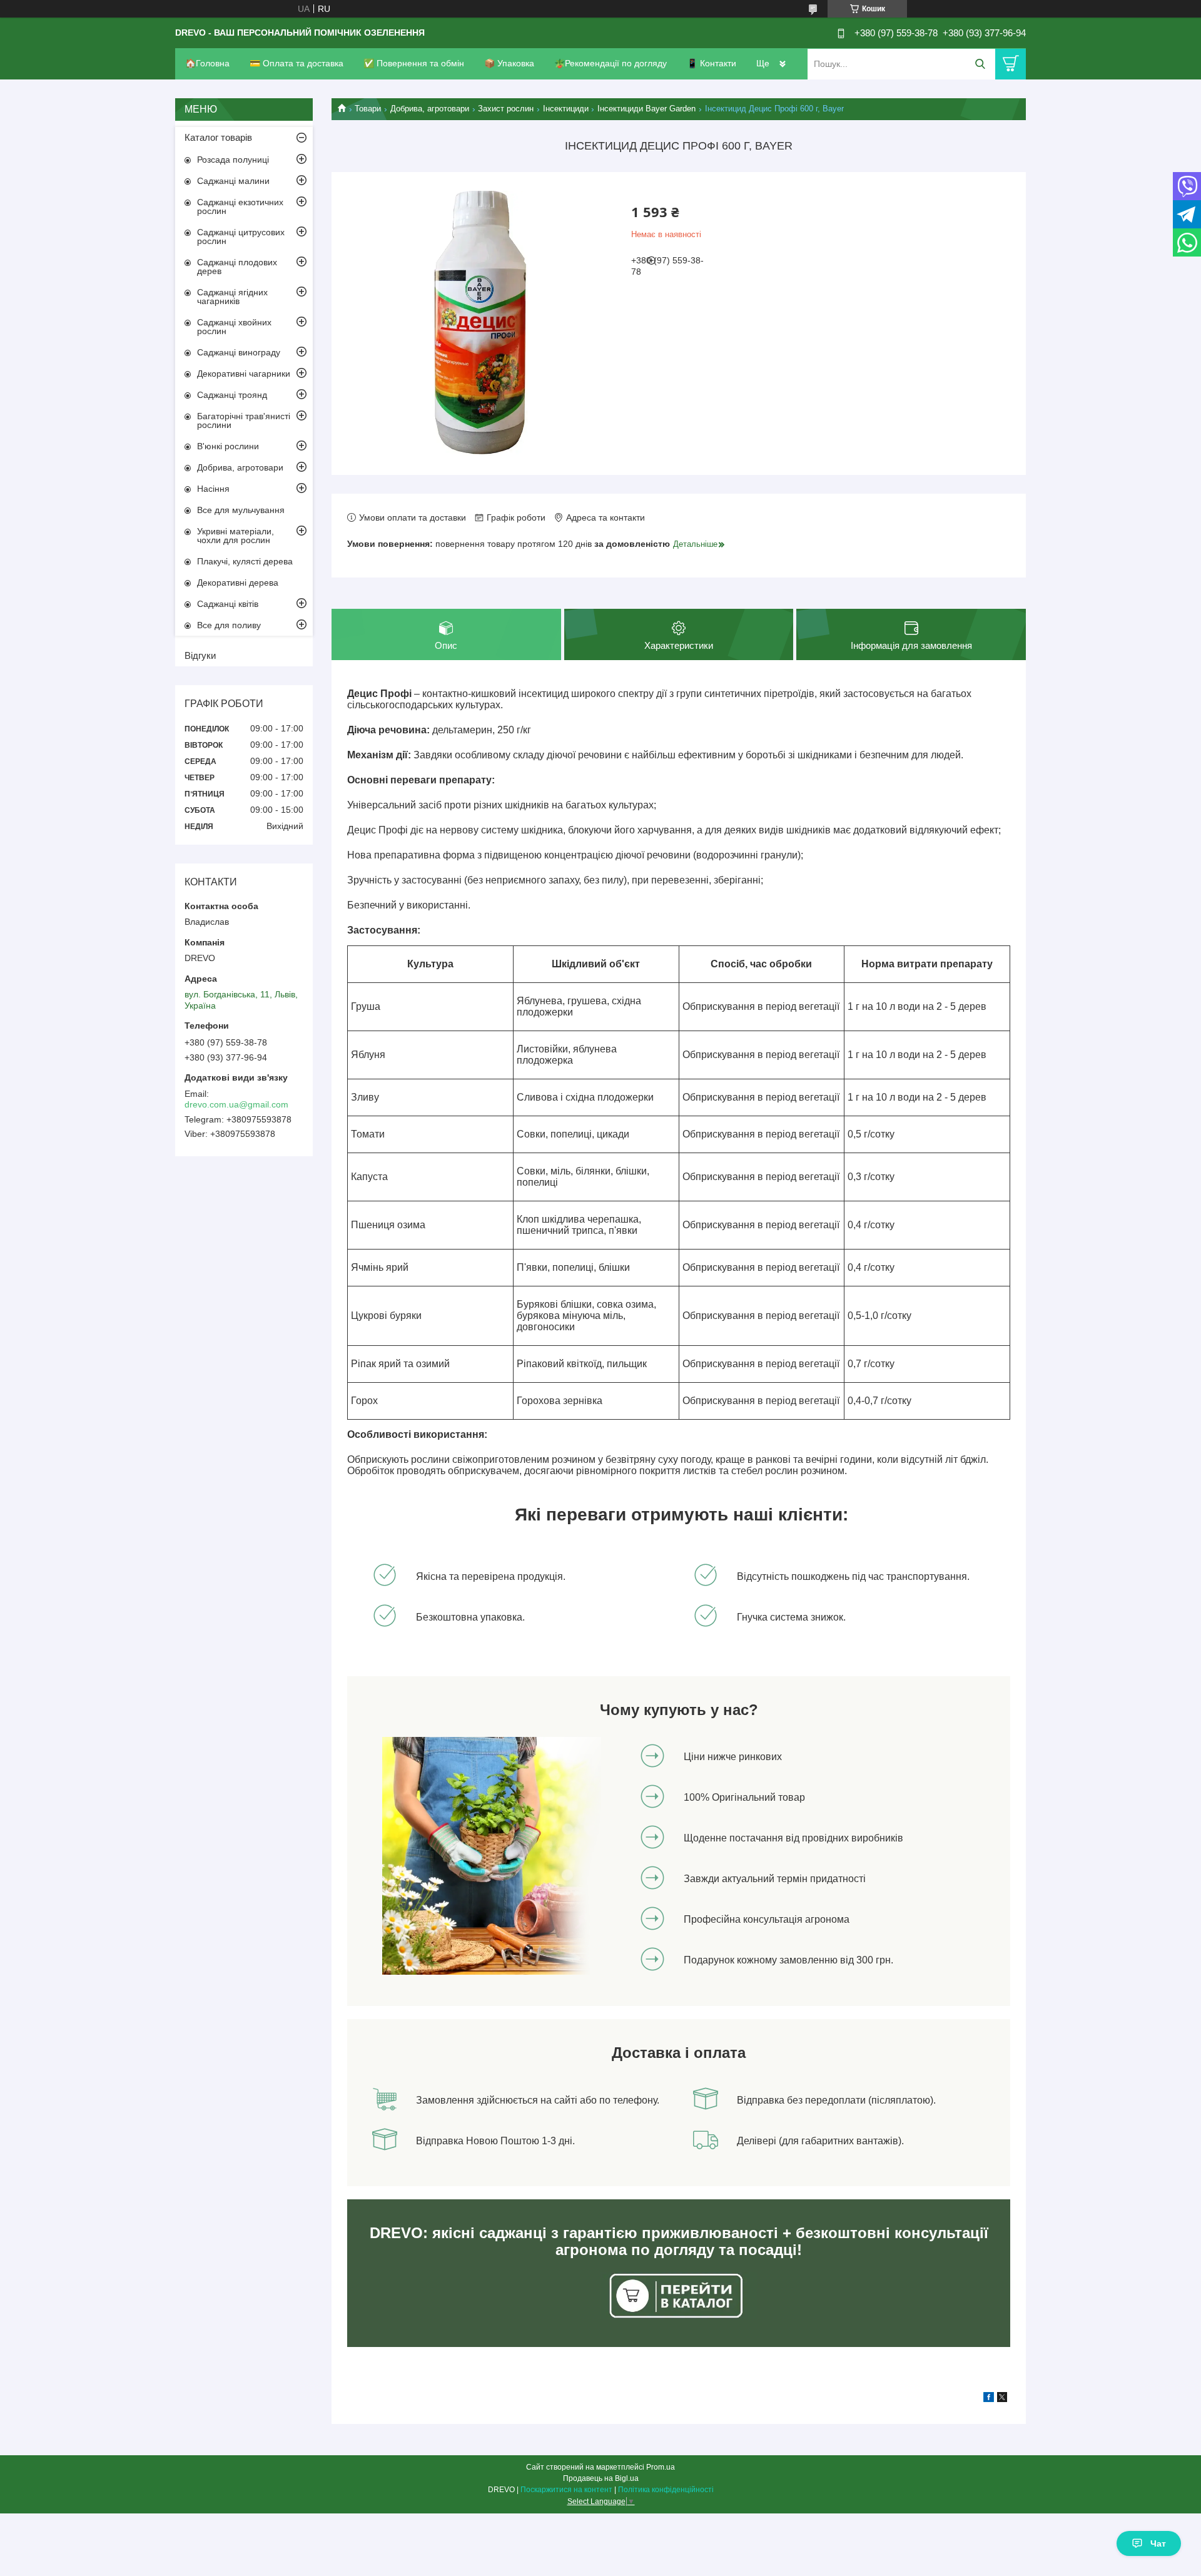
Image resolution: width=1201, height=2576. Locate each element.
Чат (1158, 2543)
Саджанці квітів (228, 604)
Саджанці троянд (232, 395)
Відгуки (200, 655)
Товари (368, 109)
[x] (1002, 2399)
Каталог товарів (218, 137)
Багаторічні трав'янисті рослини (244, 420)
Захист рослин (506, 109)
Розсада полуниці (233, 160)
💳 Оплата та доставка (296, 63)
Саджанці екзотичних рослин (240, 206)
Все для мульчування (241, 510)
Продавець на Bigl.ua (601, 2478)
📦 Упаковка (509, 63)
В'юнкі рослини (228, 446)
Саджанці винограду (239, 352)
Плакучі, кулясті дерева (245, 561)
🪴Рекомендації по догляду (611, 63)
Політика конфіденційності (666, 2490)
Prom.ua (661, 2467)
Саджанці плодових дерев (237, 267)
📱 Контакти (712, 63)
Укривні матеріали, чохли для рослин (236, 536)
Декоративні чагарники (244, 374)
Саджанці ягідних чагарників (232, 297)
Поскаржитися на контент (566, 2490)
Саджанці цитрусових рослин (241, 237)
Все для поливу (229, 625)
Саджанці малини (233, 181)
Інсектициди (566, 109)
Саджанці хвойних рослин (234, 327)
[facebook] (989, 2399)
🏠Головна (207, 63)
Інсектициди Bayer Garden (646, 109)
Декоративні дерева (238, 583)
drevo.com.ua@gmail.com (236, 1104)
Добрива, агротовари (430, 109)
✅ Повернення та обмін (414, 63)
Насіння (213, 489)
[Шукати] (980, 64)
